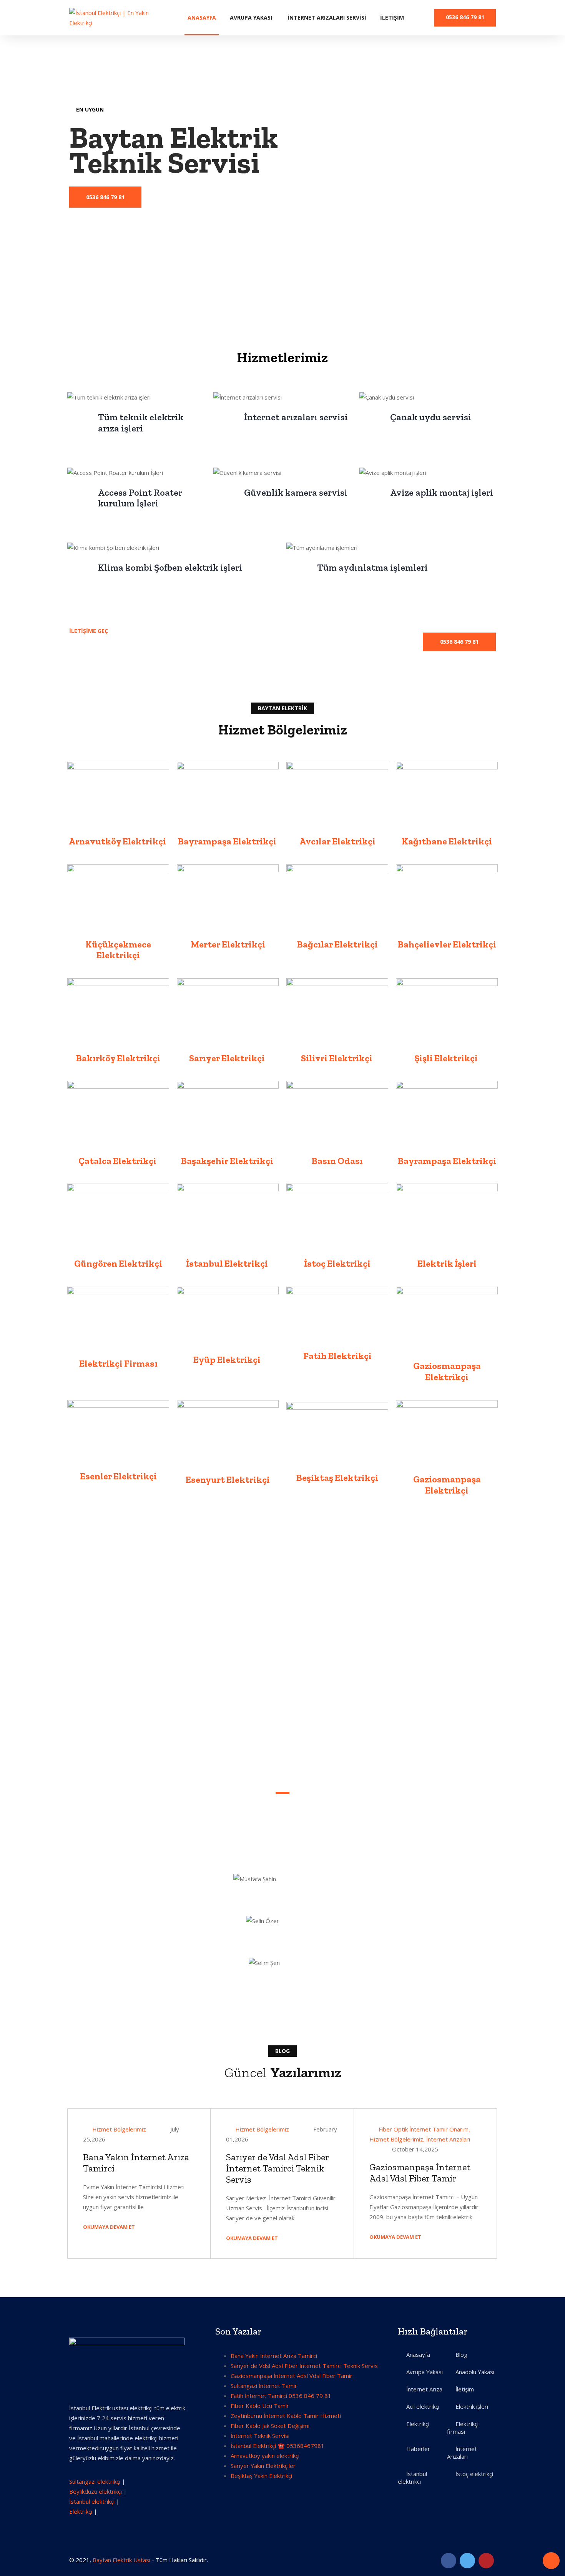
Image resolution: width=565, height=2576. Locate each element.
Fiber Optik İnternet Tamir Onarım (424, 2129)
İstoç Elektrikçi (337, 1263)
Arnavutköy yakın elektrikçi (265, 2456)
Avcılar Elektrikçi (337, 841)
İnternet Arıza (424, 2389)
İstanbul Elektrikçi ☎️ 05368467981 (278, 2446)
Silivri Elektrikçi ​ (337, 1058)
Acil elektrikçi (423, 2406)
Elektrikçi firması (463, 2428)
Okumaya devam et (110, 2227)
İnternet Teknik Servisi (260, 2436)
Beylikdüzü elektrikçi (96, 2491)
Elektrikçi (81, 2511)
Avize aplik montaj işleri (442, 492)
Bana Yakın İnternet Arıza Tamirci (136, 2163)
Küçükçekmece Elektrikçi (118, 950)
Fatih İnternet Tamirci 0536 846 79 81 (281, 2396)
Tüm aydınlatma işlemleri (372, 567)
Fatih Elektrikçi (337, 1356)
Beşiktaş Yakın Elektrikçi (261, 2476)
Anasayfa (202, 17)
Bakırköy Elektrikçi (118, 1058)
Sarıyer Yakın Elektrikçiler (263, 2466)
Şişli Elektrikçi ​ (447, 1058)
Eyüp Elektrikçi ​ (228, 1360)
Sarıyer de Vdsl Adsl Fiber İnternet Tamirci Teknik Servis (278, 2168)
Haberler (418, 2449)
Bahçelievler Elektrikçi (447, 944)
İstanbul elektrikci (412, 2478)
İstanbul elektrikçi (92, 2501)
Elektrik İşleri (447, 1263)
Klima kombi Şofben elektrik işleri (170, 567)
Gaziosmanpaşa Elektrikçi (447, 1371)
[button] (459, 642)
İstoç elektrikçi (474, 2474)
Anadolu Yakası (475, 2372)
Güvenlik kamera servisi (296, 492)
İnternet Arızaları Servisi (327, 17)
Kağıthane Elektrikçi (447, 841)
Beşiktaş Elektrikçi (337, 1478)
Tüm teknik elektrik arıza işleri (141, 423)
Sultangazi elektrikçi (95, 2481)
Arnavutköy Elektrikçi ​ (118, 841)
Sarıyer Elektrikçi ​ (228, 1058)
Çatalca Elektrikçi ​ (118, 1161)
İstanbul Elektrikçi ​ (228, 1263)
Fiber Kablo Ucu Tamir (260, 2406)
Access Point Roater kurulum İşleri (140, 498)
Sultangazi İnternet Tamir (264, 2386)
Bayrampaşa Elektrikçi (447, 1161)
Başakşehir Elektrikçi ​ (228, 1161)
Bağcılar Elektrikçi (337, 944)
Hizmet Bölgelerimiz (119, 2129)
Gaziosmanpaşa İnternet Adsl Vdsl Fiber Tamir (420, 2173)
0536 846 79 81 (465, 17)
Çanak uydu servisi (431, 417)
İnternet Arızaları (448, 2139)
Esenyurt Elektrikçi (228, 1479)
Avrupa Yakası (251, 17)
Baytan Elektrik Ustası (121, 2560)
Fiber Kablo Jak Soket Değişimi (270, 2426)
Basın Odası (337, 1161)
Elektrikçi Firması (118, 1363)
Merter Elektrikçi (228, 944)
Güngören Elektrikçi (118, 1263)
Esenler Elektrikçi (118, 1476)
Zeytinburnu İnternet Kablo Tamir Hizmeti (286, 2416)
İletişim (392, 17)
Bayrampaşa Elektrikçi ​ (228, 841)
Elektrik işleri (472, 2406)
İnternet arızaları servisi (296, 417)
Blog (461, 2355)
